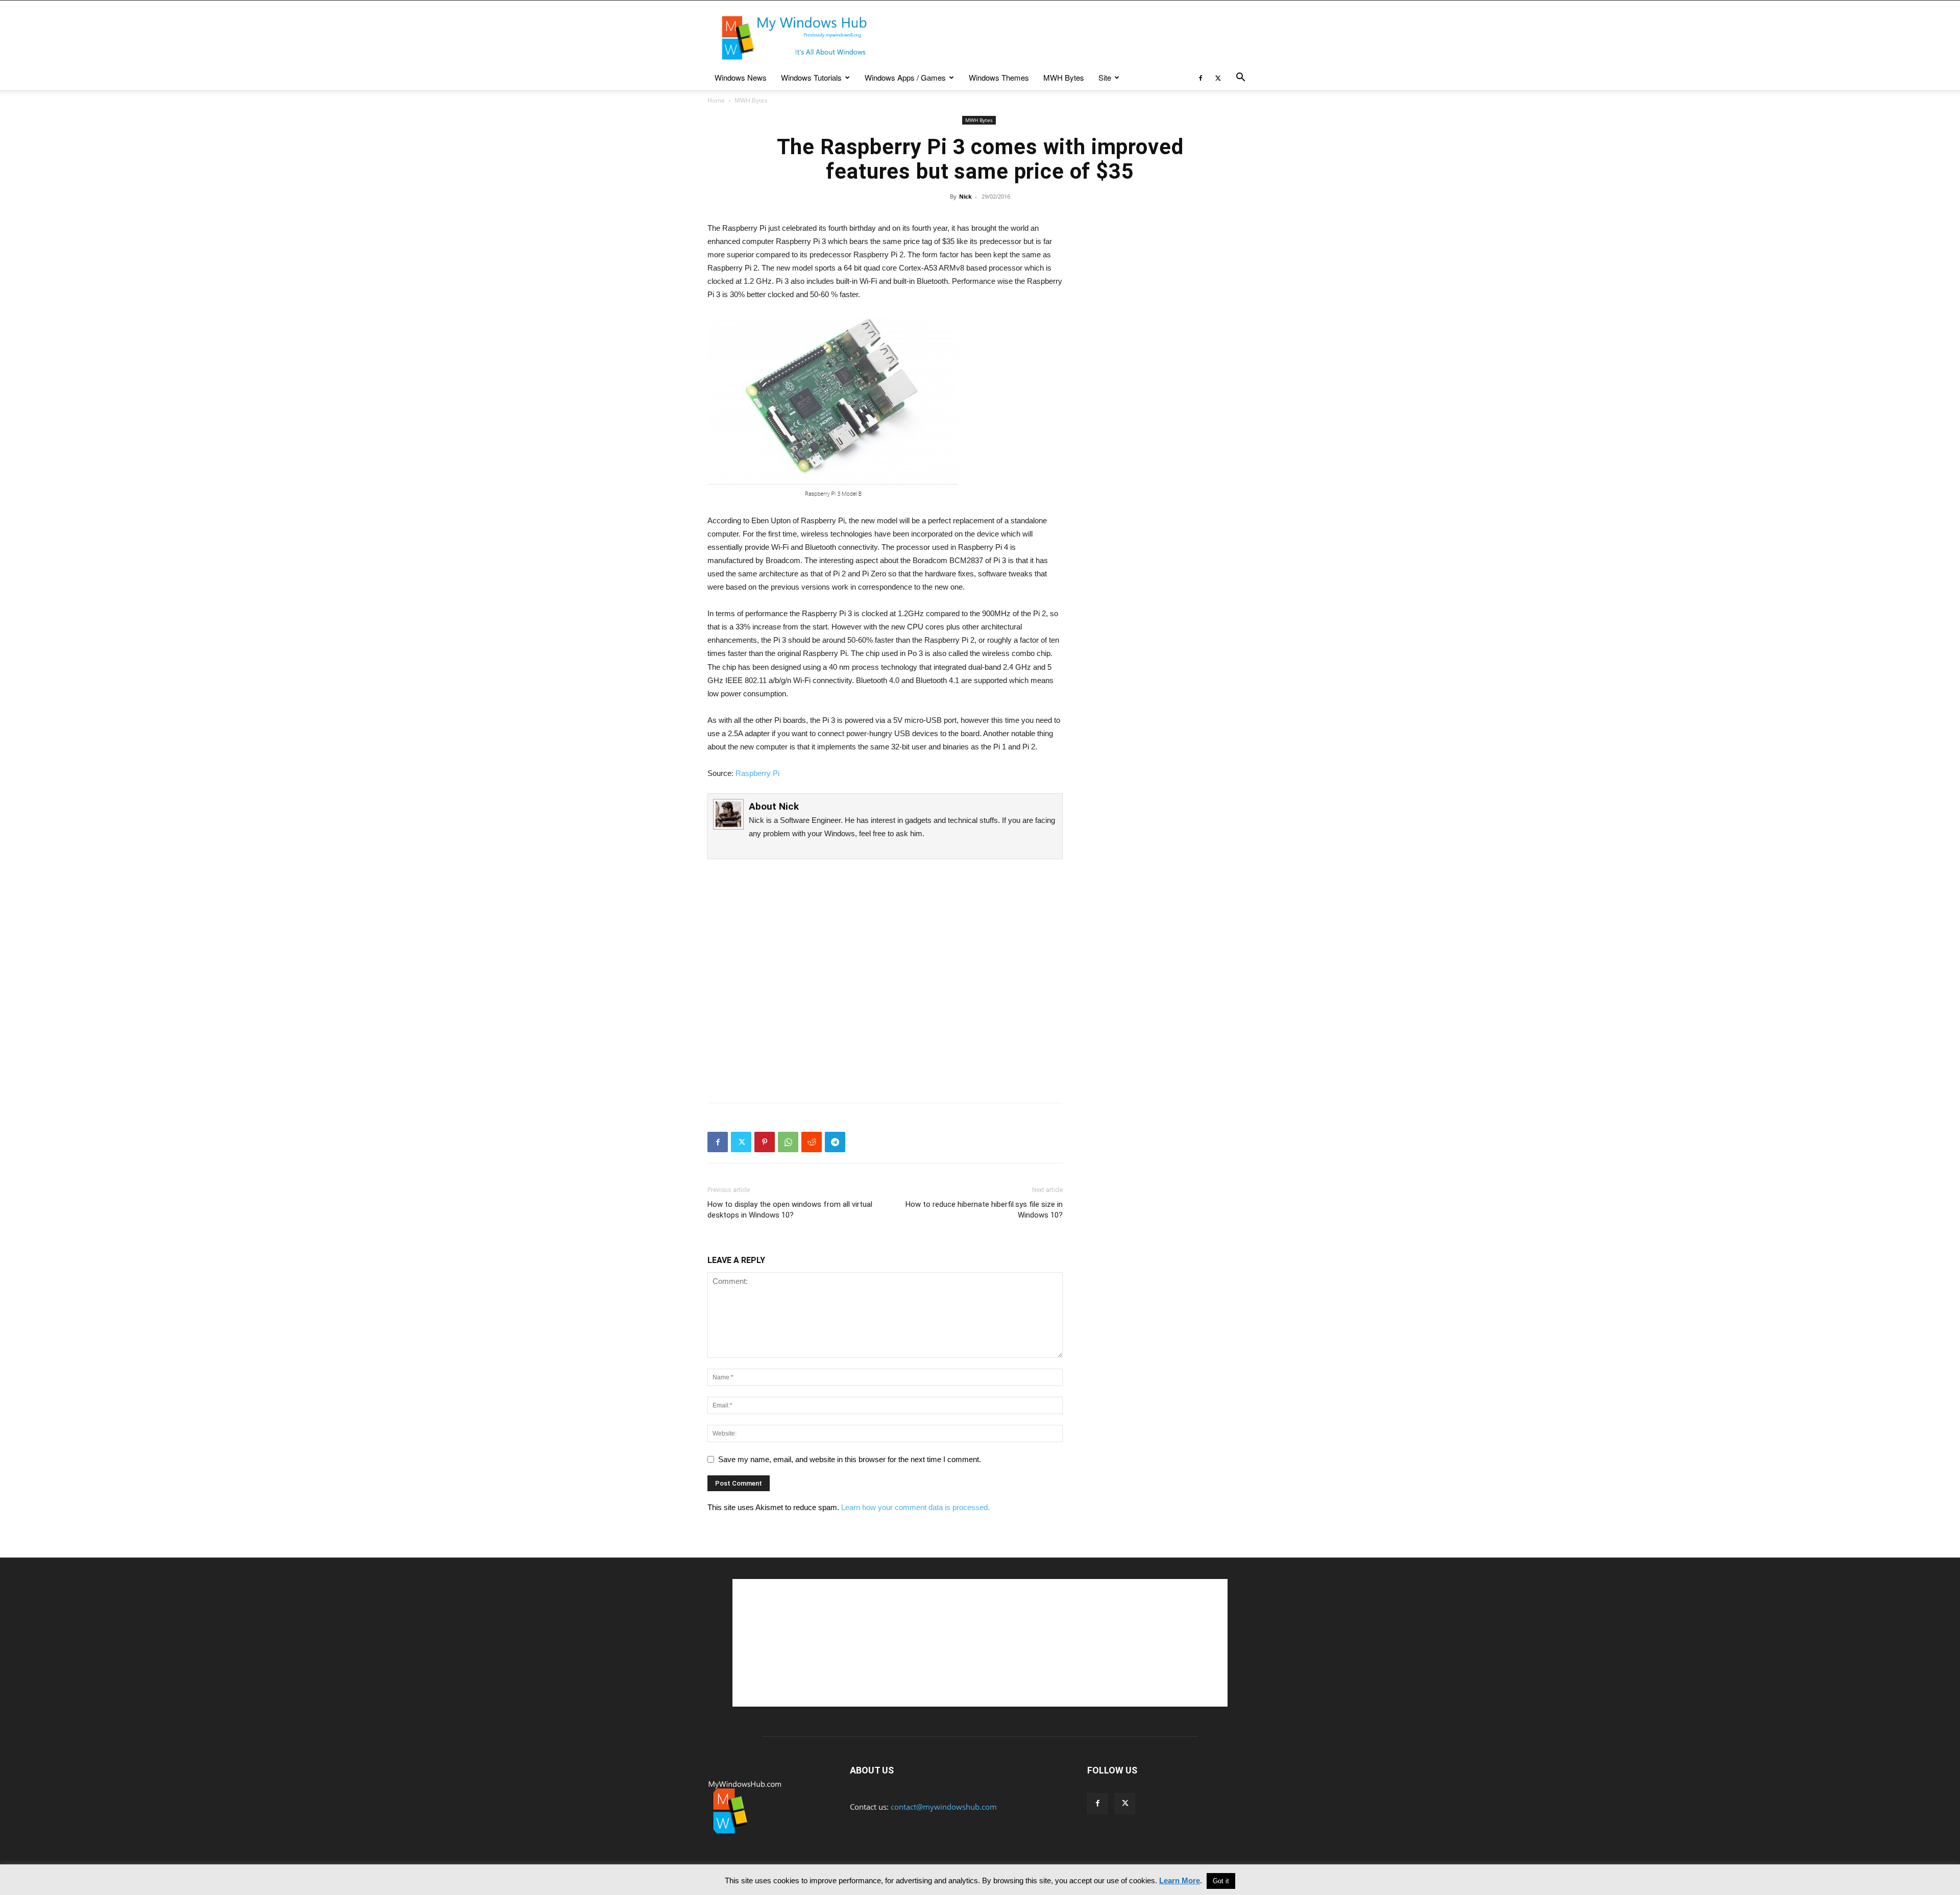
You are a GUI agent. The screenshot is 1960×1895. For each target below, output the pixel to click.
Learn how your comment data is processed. (915, 1507)
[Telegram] (835, 1142)
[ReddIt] (812, 1142)
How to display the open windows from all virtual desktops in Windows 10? (790, 1210)
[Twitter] (1218, 78)
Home (716, 100)
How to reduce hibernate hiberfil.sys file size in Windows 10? (984, 1210)
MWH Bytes (1064, 77)
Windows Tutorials (811, 77)
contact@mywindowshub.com (944, 1807)
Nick (965, 196)
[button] (1240, 78)
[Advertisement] (1067, 38)
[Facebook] (1200, 78)
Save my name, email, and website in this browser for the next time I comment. (850, 1459)
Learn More (1180, 1880)
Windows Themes (999, 77)
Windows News (741, 77)
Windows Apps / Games (905, 77)
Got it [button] (1221, 1881)
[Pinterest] (765, 1142)
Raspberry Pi (757, 773)
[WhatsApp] (788, 1142)
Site (1105, 77)
